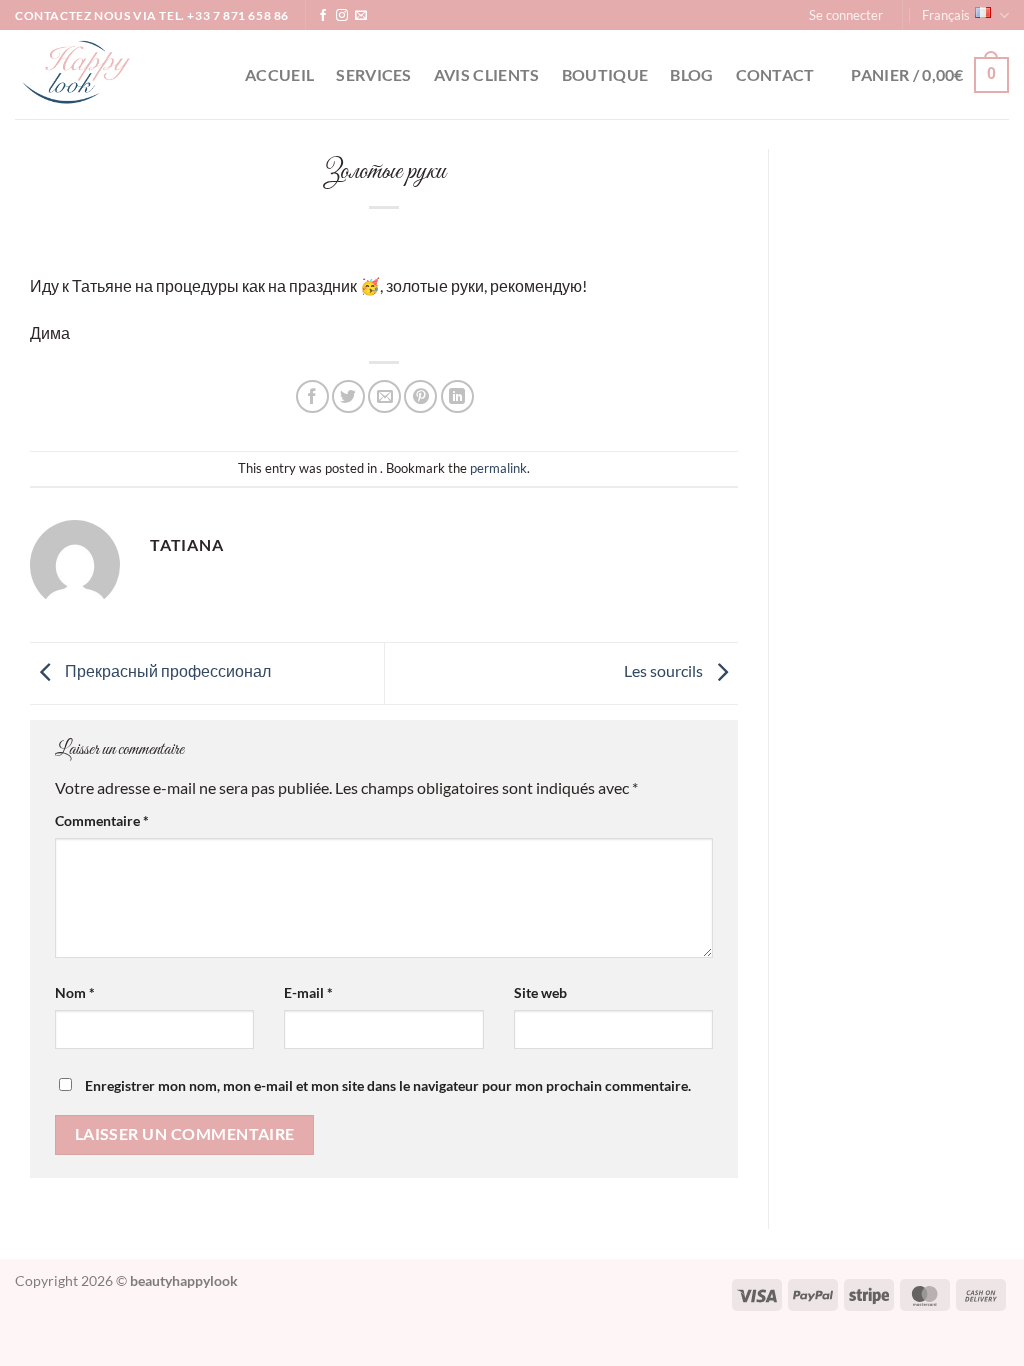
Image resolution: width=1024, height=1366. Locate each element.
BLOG (691, 74)
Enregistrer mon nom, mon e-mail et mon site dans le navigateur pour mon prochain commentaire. (388, 1085)
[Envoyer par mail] (384, 396)
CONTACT (775, 74)
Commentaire (102, 820)
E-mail (308, 992)
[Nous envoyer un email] (361, 16)
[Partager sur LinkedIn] (457, 396)
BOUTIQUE (605, 74)
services (374, 74)
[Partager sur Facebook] (312, 396)
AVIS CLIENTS (487, 74)
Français (946, 15)
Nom (75, 992)
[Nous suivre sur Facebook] (323, 16)
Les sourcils (665, 671)
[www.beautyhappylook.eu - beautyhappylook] (115, 74)
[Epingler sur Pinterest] (420, 396)
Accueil (279, 74)
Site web (540, 992)
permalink (498, 468)
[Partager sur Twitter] (348, 396)
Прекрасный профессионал (166, 671)
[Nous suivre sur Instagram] (342, 16)
